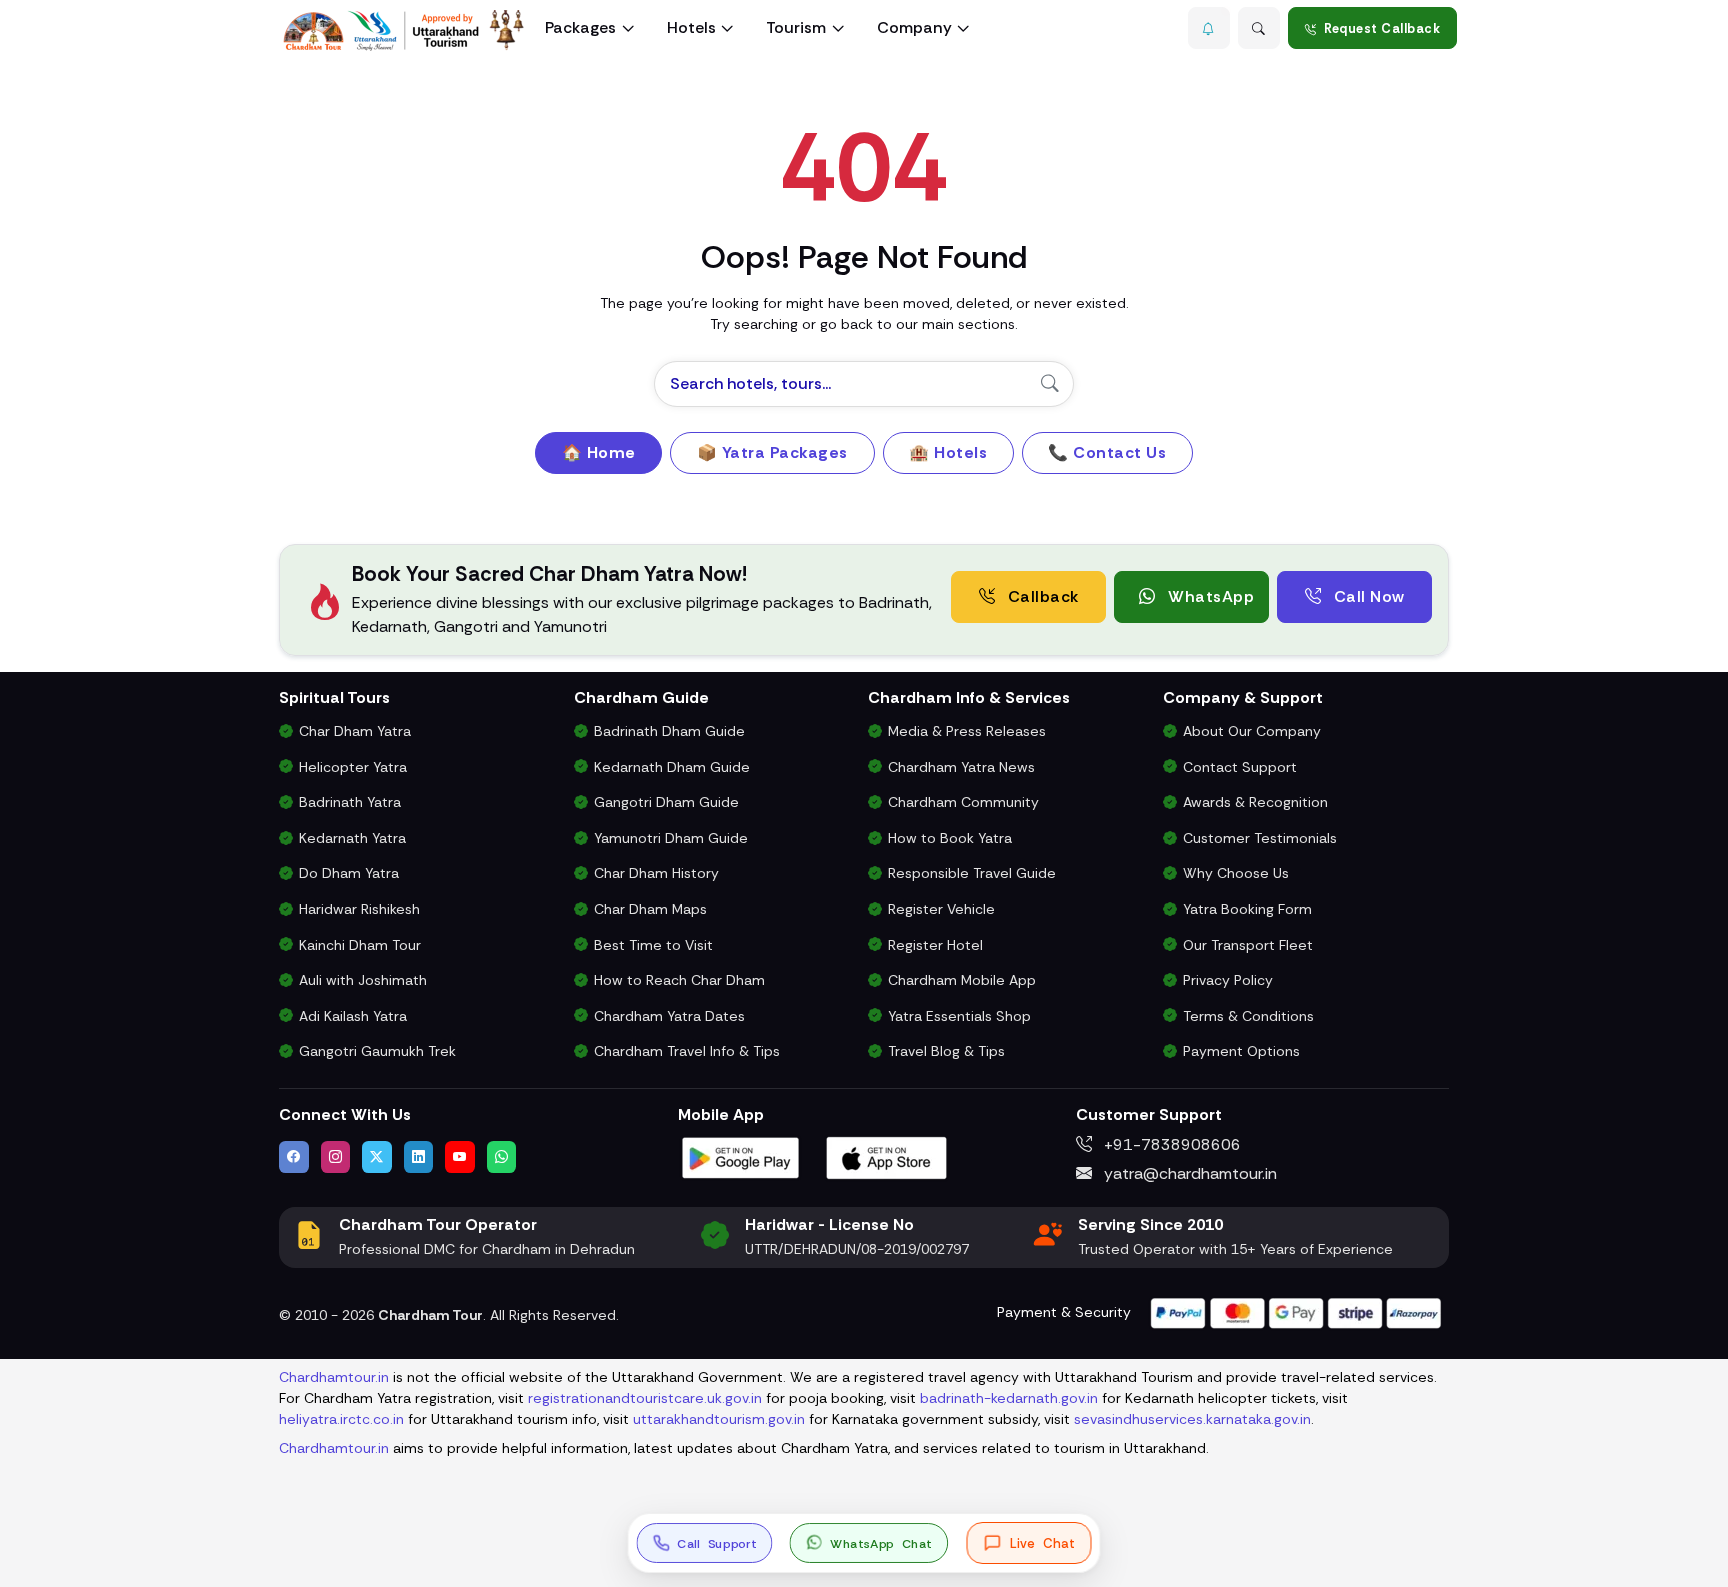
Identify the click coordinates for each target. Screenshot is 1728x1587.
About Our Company (1252, 731)
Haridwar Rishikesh (359, 909)
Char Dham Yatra (355, 731)
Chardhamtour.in (334, 1377)
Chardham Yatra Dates (669, 1016)
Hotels (691, 27)
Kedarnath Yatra (352, 838)
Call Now (1367, 596)
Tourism (796, 27)
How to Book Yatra (950, 838)
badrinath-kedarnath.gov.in (1009, 1398)
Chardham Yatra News (961, 767)
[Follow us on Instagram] (336, 1157)
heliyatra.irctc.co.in (341, 1419)
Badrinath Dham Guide (669, 731)
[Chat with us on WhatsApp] (502, 1157)
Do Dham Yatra (349, 873)
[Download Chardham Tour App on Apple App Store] (887, 1156)
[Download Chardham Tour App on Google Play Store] (741, 1156)
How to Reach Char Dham (679, 980)
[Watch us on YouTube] (460, 1157)
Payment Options (1241, 1051)
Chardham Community (963, 802)
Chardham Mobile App (962, 980)
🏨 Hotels (948, 452)
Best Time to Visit (653, 945)
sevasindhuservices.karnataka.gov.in (1192, 1419)
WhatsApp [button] (1209, 596)
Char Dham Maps (650, 909)
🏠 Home (599, 452)
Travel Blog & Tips (946, 1051)
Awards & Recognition (1255, 802)
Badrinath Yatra (350, 802)
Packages (580, 27)
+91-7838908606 (1170, 1144)
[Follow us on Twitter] (377, 1157)
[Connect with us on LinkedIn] (419, 1157)
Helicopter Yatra (353, 767)
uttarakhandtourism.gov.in (719, 1419)
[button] (1209, 28)
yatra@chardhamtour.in (1188, 1173)
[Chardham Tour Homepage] (404, 30)
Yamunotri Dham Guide (671, 838)
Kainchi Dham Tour (360, 945)
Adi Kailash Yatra (353, 1016)
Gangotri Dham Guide (666, 802)
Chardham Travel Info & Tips (687, 1051)
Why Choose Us (1236, 873)
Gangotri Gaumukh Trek (377, 1051)
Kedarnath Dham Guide (672, 767)
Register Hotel (935, 945)
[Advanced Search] (1259, 28)
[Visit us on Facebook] (294, 1157)
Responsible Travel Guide (972, 873)
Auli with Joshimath (363, 980)
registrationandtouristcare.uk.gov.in (645, 1398)
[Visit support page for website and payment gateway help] (1296, 1311)
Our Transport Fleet (1248, 945)
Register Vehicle (941, 909)
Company (914, 27)
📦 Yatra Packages (772, 452)
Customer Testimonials (1260, 838)
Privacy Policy (1228, 980)
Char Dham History (656, 873)
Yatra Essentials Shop (959, 1016)
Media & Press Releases (967, 731)
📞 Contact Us (1107, 452)
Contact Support (1240, 767)
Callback (1041, 596)
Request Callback (1382, 28)
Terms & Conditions (1248, 1016)
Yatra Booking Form (1247, 909)
